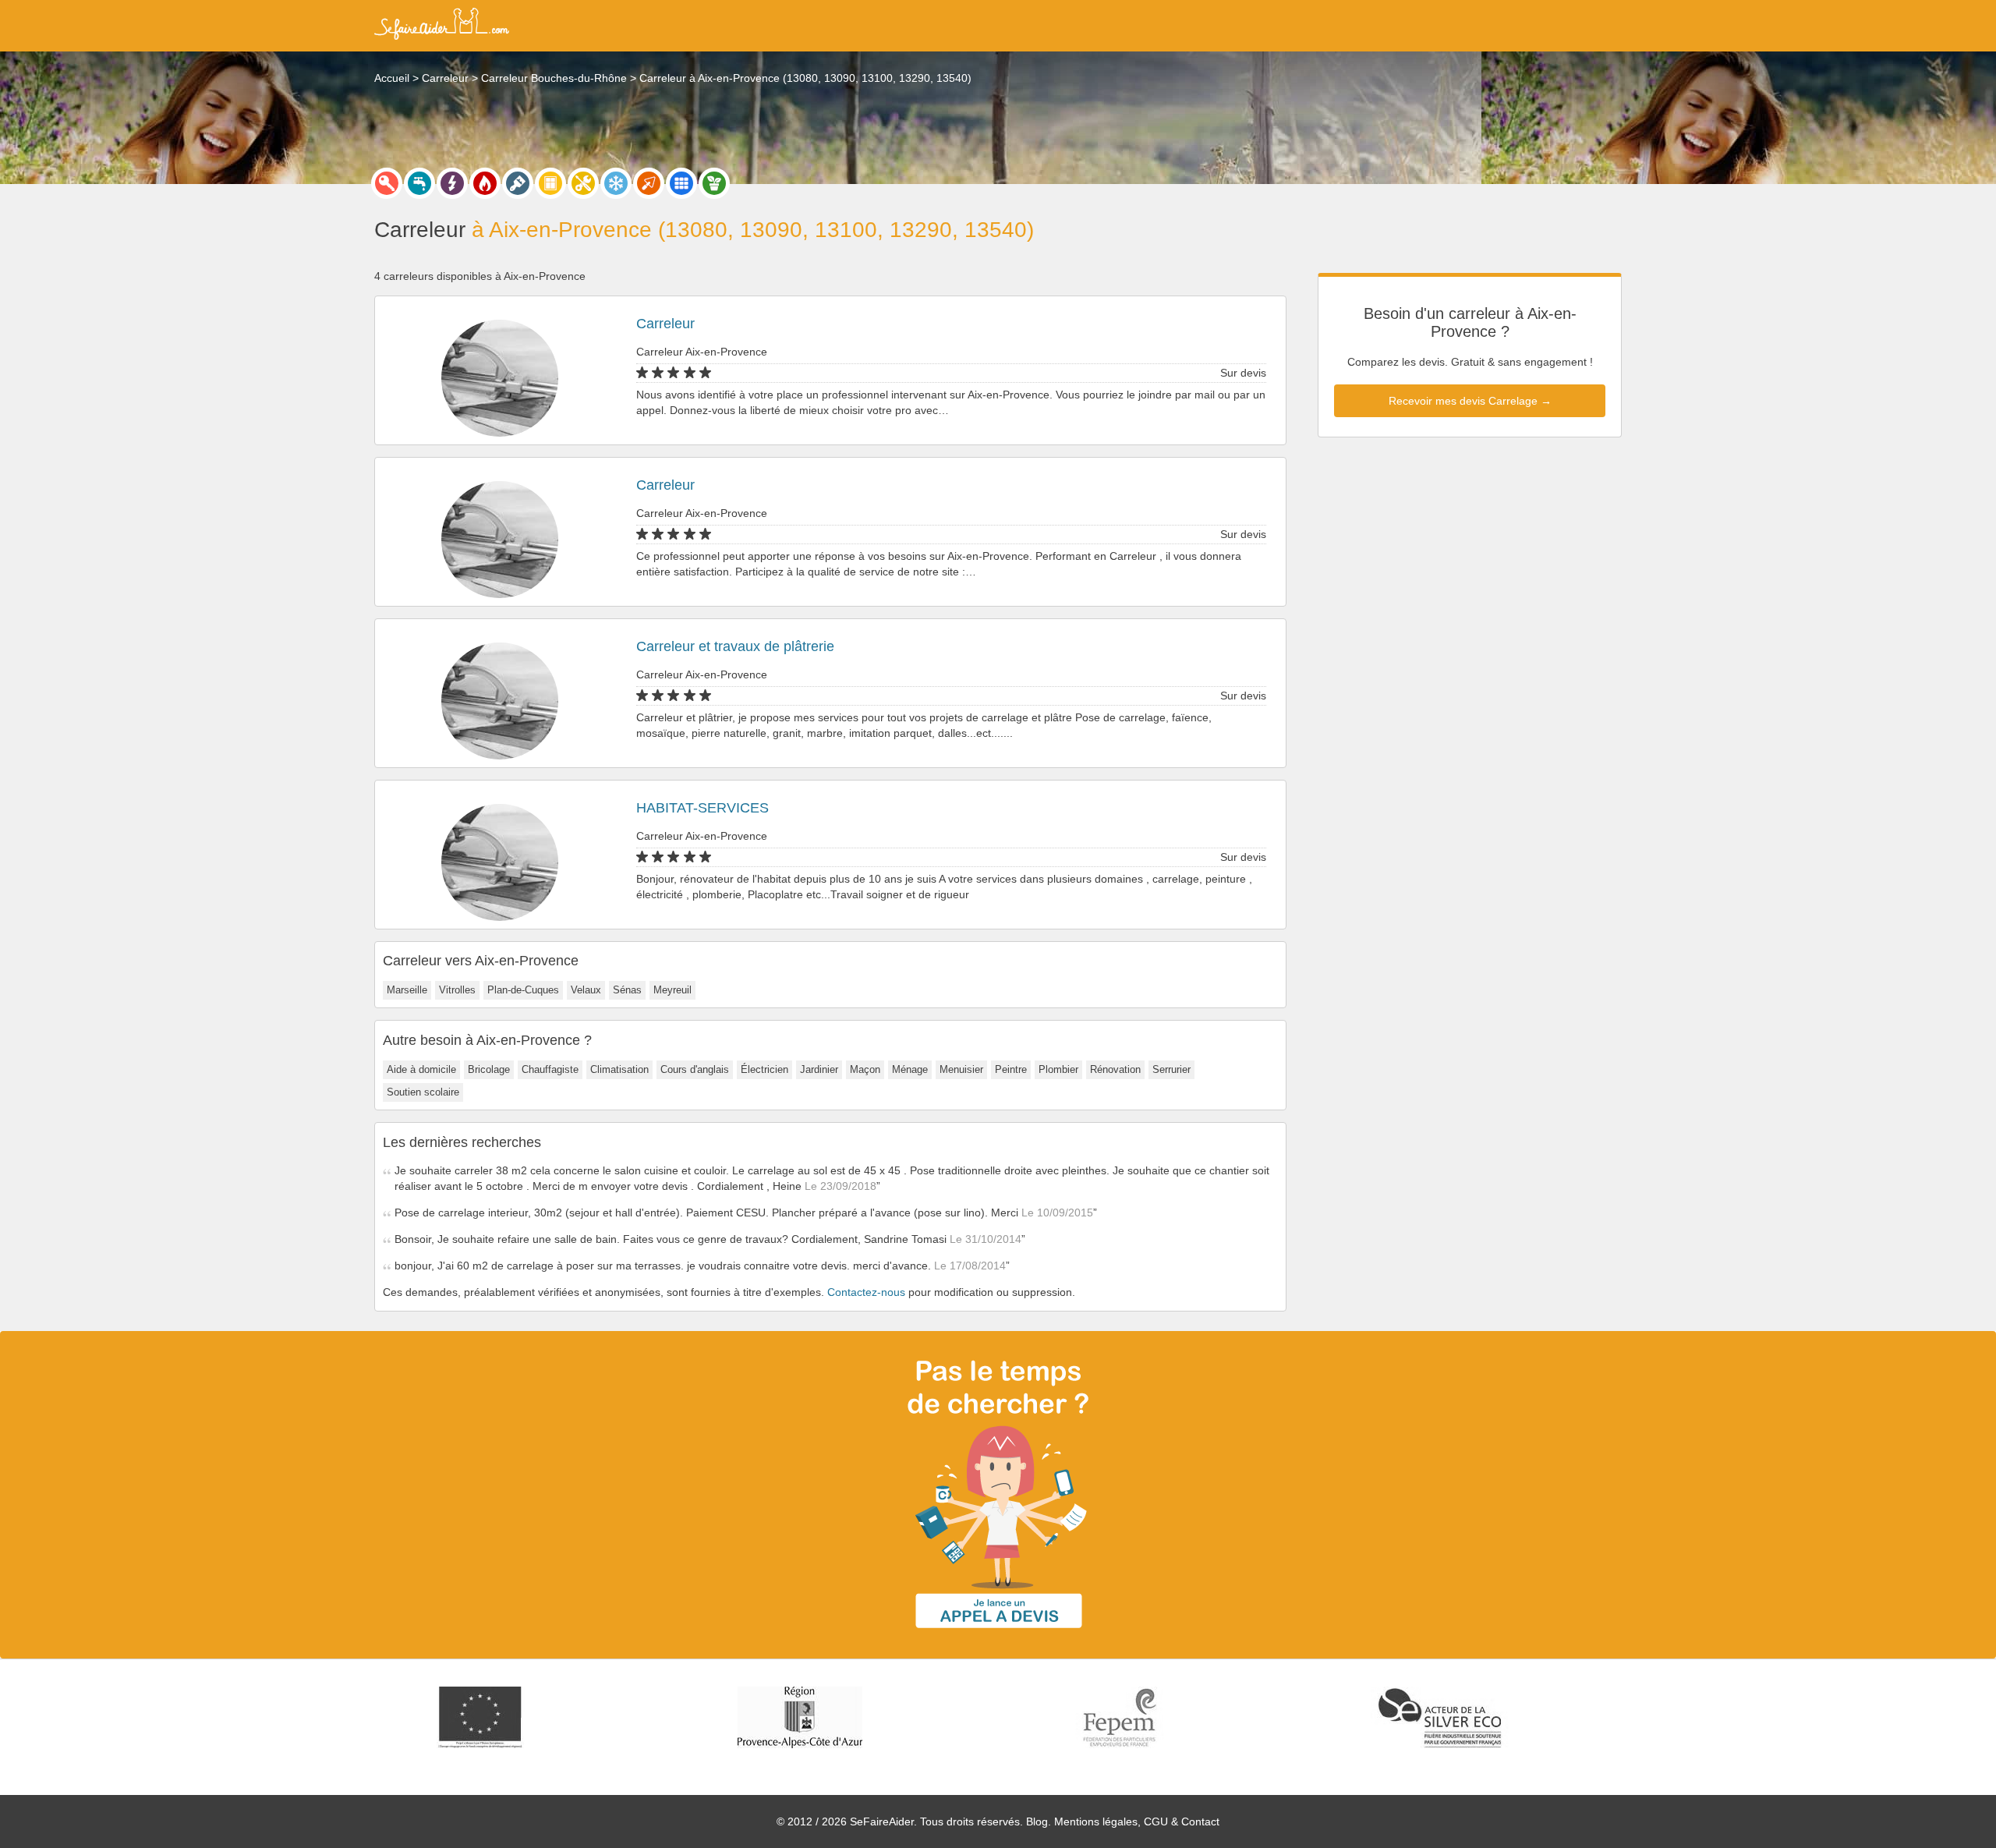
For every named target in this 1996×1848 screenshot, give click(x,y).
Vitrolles (457, 990)
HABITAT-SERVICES (702, 808)
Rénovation (1115, 1069)
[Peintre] (518, 183)
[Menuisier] (550, 183)
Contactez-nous (866, 1292)
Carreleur (665, 324)
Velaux (586, 990)
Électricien (764, 1069)
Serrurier (1171, 1069)
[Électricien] (452, 183)
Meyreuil (672, 990)
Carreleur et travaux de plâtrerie (735, 646)
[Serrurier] (387, 183)
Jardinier (819, 1069)
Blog (1037, 1821)
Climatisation (619, 1069)
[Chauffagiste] (485, 183)
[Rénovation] (583, 183)
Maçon (865, 1069)
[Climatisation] (616, 183)
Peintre (1011, 1069)
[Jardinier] (714, 183)
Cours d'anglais (695, 1069)
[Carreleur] (681, 183)
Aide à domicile (421, 1069)
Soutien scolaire (423, 1092)
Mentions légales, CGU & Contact (1137, 1821)
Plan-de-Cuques (523, 990)
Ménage (910, 1069)
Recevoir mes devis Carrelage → (1470, 401)
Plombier (1058, 1069)
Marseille (407, 990)
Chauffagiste (550, 1069)
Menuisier (961, 1069)
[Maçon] (649, 183)
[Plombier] (419, 183)
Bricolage (489, 1069)
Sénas (627, 990)
